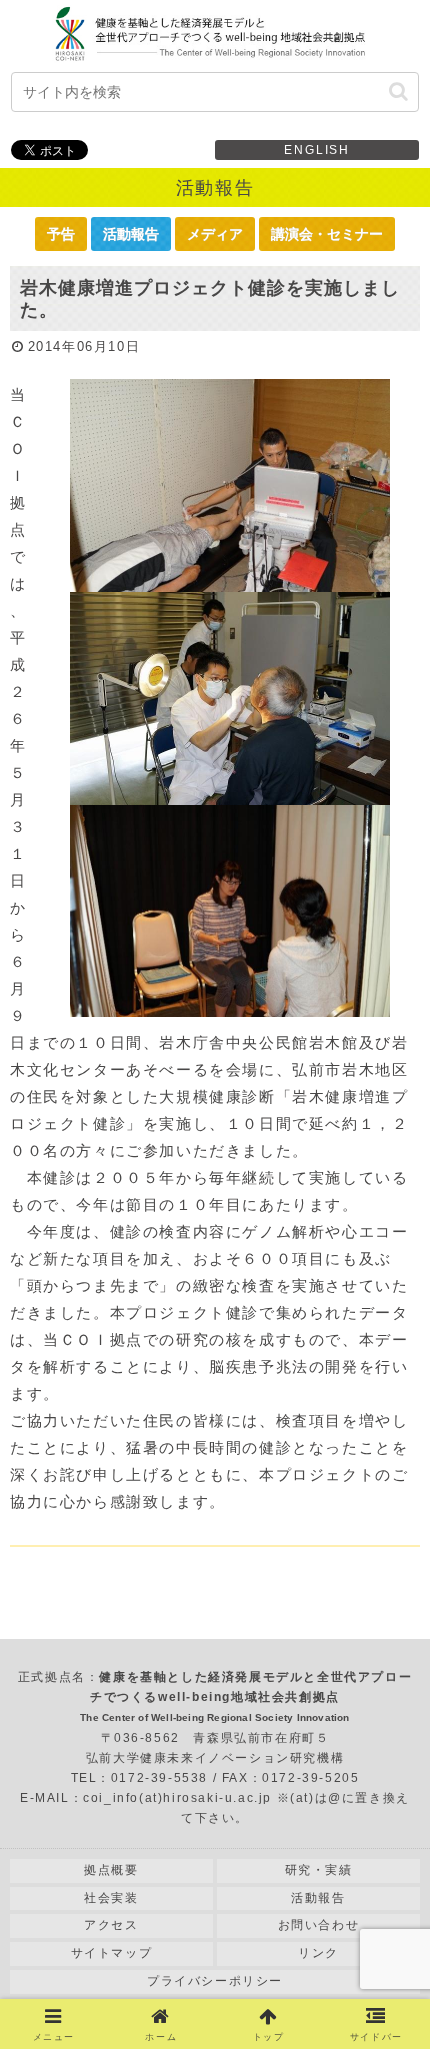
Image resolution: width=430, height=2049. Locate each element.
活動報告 (131, 234)
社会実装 (111, 1898)
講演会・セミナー (327, 234)
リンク (318, 1953)
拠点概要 (111, 1870)
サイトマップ (112, 1953)
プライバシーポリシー (215, 1981)
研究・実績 (319, 1870)
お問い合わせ (319, 1925)
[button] (398, 91)
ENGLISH (317, 150)
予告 (61, 234)
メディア (215, 234)
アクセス (111, 1925)
